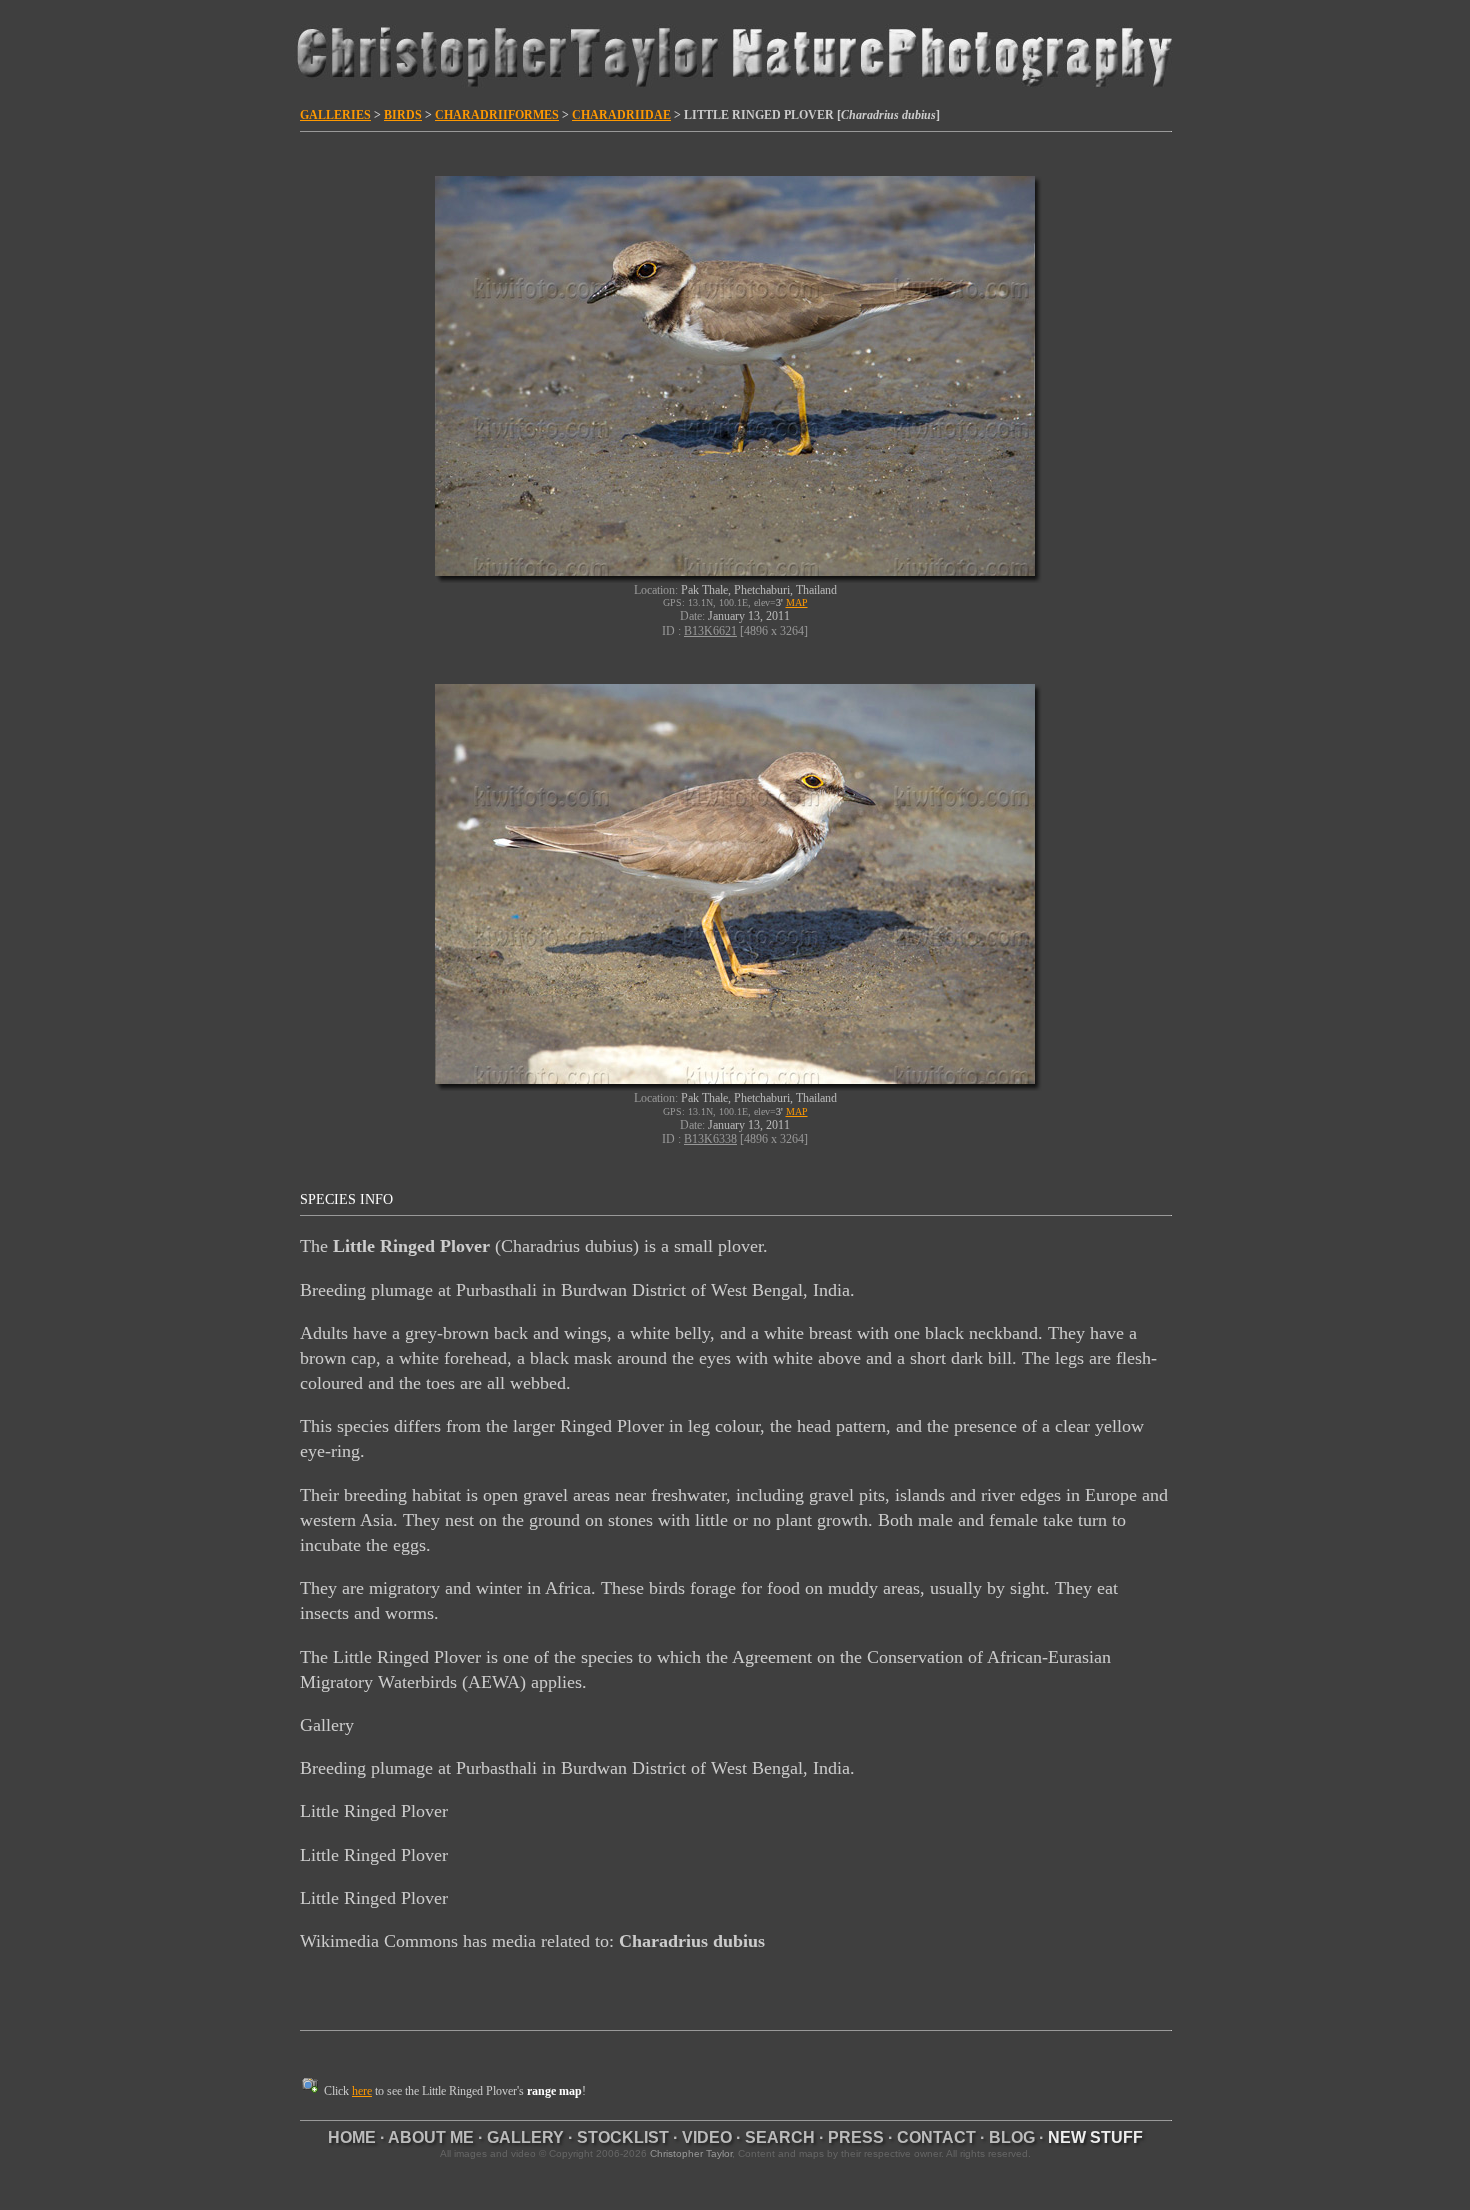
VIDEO (707, 2137)
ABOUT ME (431, 2137)
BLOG (1012, 2137)
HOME (352, 2137)
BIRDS (403, 115)
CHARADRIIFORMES (497, 115)
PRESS (856, 2137)
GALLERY (525, 2137)
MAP (797, 602)
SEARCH (780, 2137)
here (362, 2091)
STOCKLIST (623, 2137)
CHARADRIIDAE (621, 115)
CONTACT (936, 2137)
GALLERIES (335, 115)
